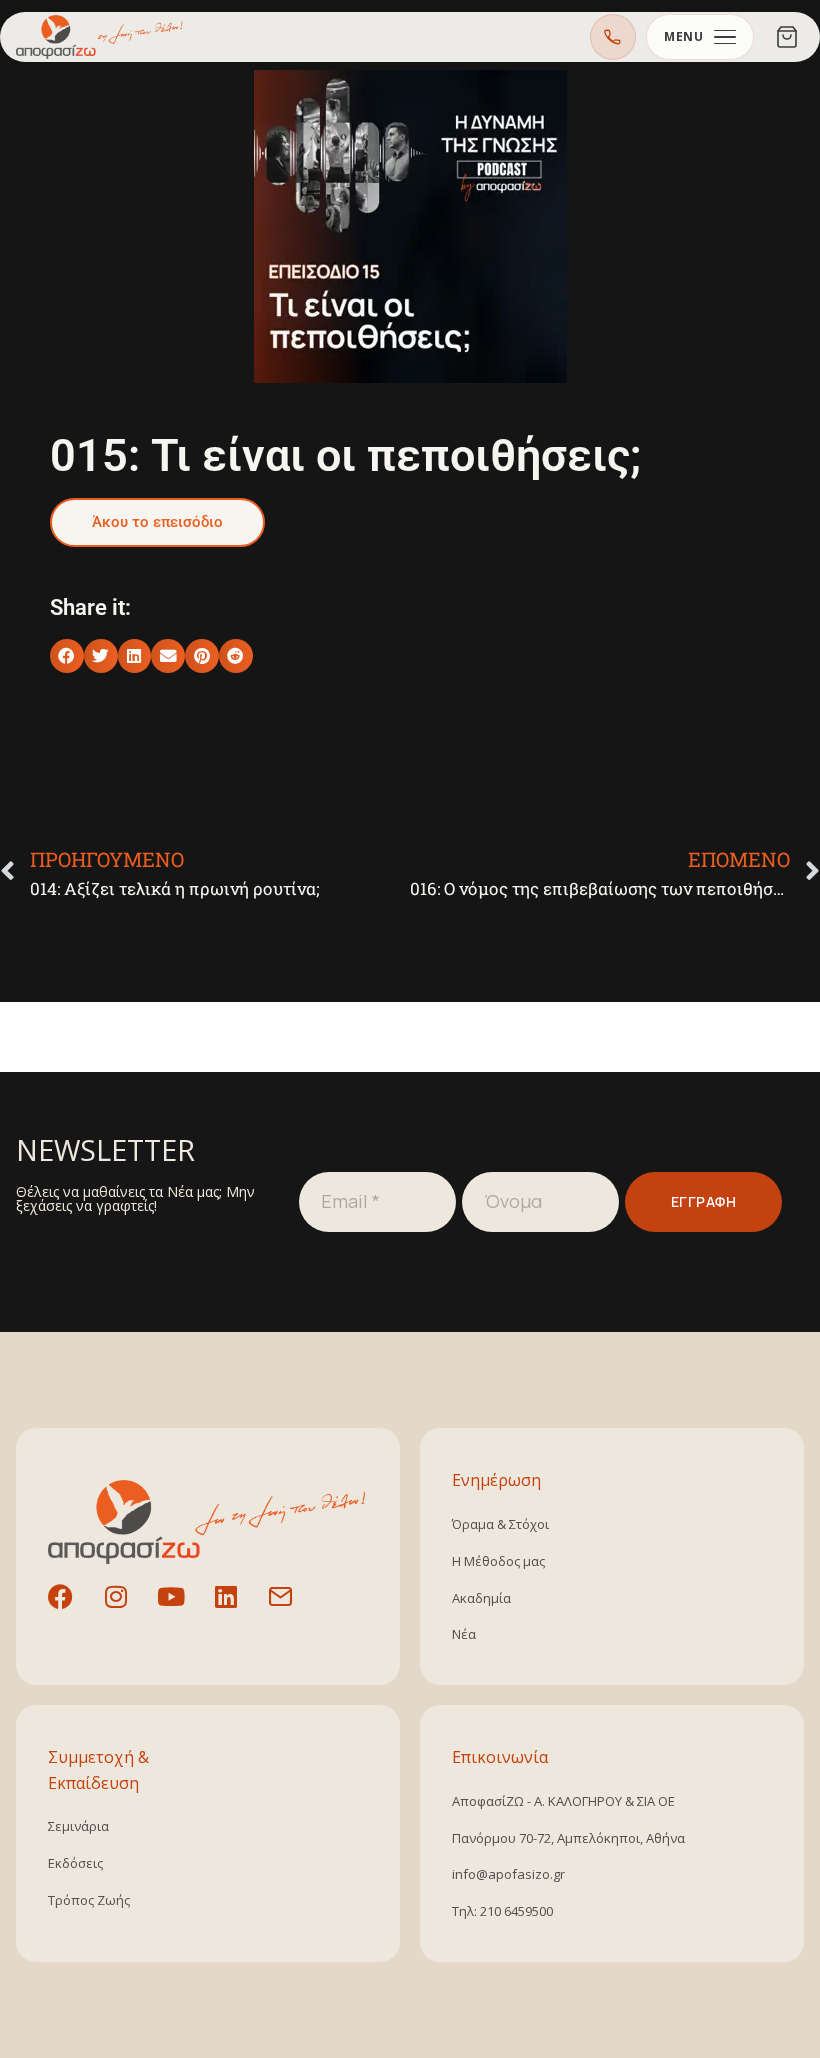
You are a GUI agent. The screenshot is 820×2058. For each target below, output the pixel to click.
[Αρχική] (100, 37)
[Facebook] (73, 1609)
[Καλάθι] (787, 37)
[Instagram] (128, 1609)
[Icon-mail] (293, 1609)
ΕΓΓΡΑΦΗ (704, 1201)
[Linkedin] (238, 1609)
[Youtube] (183, 1609)
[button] (67, 656)
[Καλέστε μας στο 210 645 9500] (613, 37)
